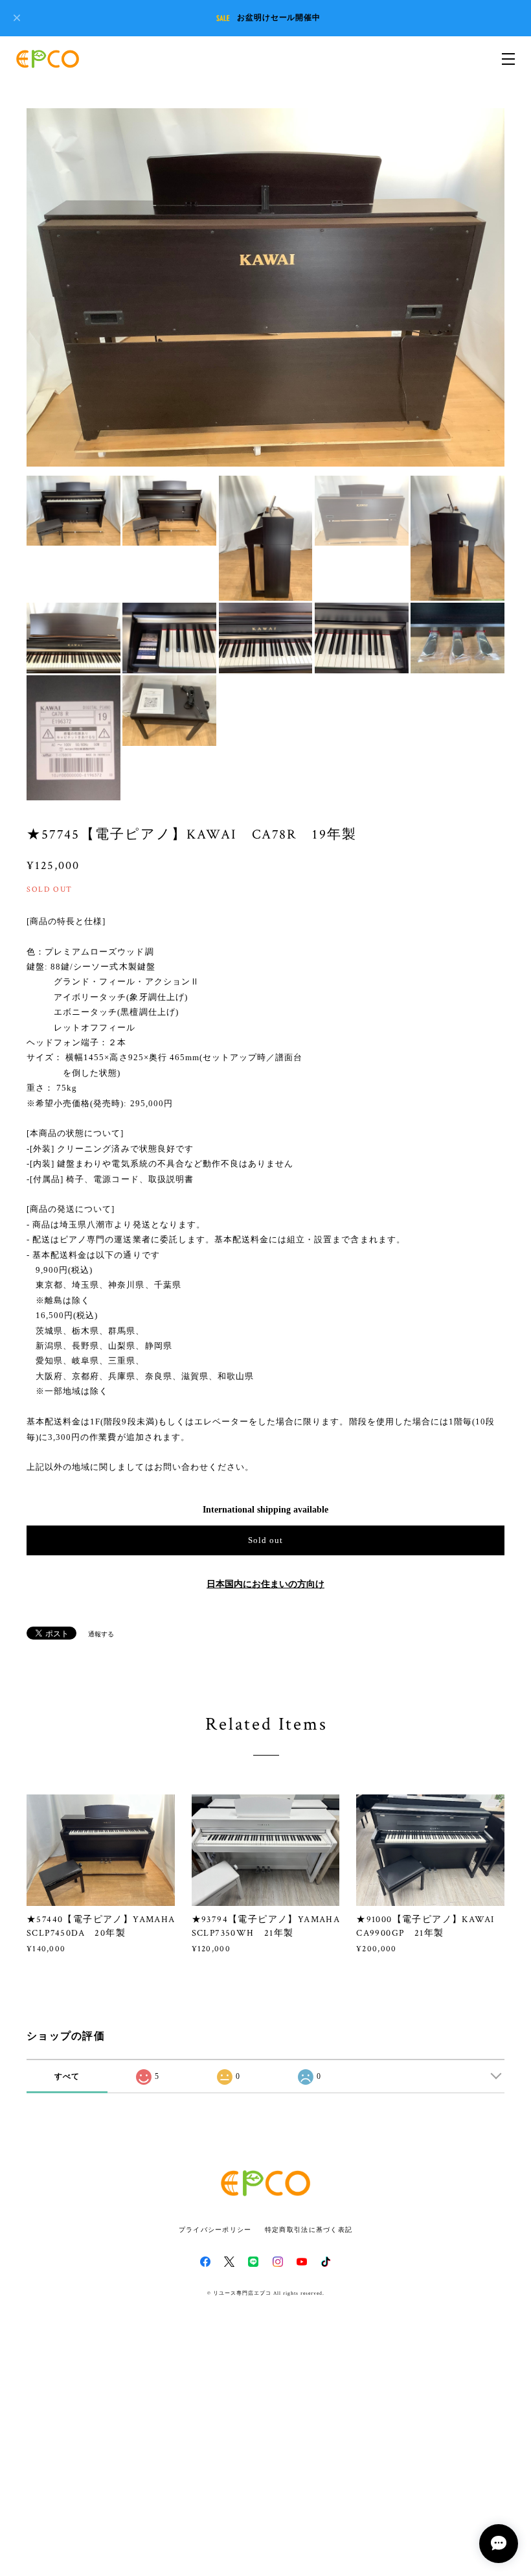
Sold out (265, 1540)
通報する (101, 1634)
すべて (67, 2076)
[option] (265, 288)
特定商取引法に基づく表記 (309, 2230)
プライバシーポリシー (215, 2230)
